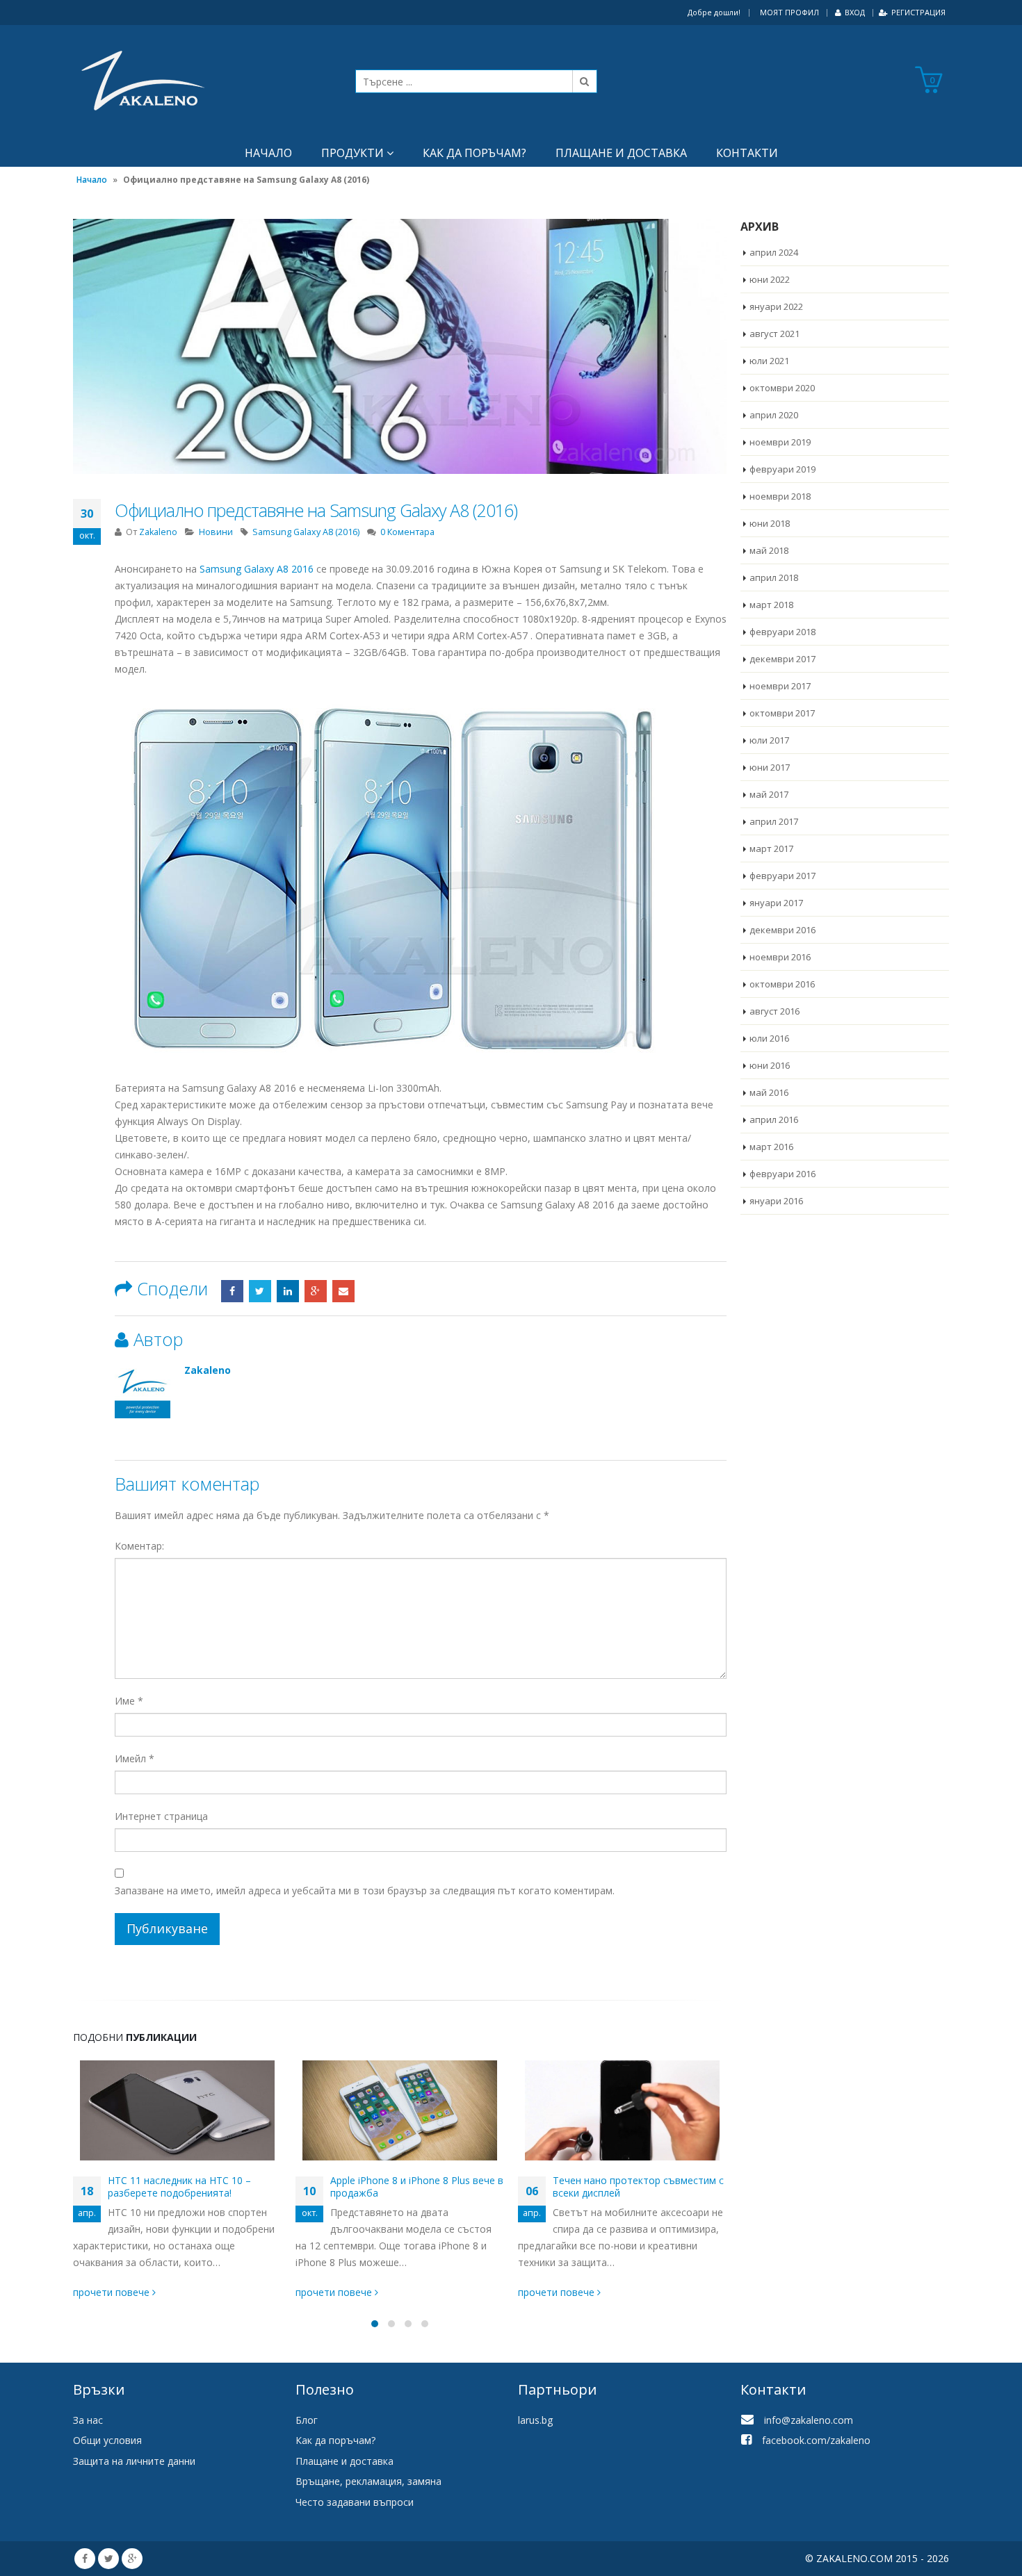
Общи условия (107, 2440)
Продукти (352, 153)
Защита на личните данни (134, 2461)
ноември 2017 (780, 686)
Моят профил (789, 12)
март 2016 (771, 1147)
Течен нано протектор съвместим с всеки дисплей (638, 2187)
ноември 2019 (780, 442)
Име (129, 1701)
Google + (316, 1291)
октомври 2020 (782, 388)
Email (343, 1291)
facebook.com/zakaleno (816, 2440)
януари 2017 (776, 903)
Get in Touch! (127, 2346)
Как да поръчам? (474, 153)
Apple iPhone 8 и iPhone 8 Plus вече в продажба (417, 2187)
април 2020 (774, 415)
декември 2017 (782, 659)
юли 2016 (769, 1038)
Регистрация (918, 12)
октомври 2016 (782, 984)
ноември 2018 (780, 496)
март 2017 (771, 848)
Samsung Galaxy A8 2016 (257, 569)
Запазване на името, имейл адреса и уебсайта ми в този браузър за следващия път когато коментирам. (365, 1890)
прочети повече (113, 2292)
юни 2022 (770, 279)
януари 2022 (776, 306)
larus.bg (535, 2420)
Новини (216, 532)
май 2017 (769, 794)
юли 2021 (769, 361)
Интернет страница (161, 1816)
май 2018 (769, 550)
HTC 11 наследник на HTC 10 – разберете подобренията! (179, 2187)
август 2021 (774, 334)
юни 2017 (770, 767)
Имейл (135, 1758)
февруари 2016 (782, 1174)
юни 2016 (770, 1065)
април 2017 (774, 821)
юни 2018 (770, 523)
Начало (268, 153)
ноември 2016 (780, 957)
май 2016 (769, 1092)
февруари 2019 (782, 469)
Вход (855, 12)
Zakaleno (158, 532)
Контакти (747, 153)
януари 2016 (776, 1201)
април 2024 (774, 252)
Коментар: (139, 1546)
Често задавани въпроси (355, 2502)
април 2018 (774, 577)
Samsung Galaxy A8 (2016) (306, 532)
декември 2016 (782, 930)
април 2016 (774, 1119)
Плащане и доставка (621, 153)
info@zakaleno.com (809, 2420)
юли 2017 (769, 740)
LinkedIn (288, 1291)
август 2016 (774, 1011)
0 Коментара (407, 532)
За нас (88, 2420)
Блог (307, 2420)
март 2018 (771, 605)
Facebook (232, 1291)
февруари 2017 (782, 876)
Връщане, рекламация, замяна (368, 2481)
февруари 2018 (782, 632)
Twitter (260, 1291)
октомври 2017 (782, 713)
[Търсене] (585, 81)
